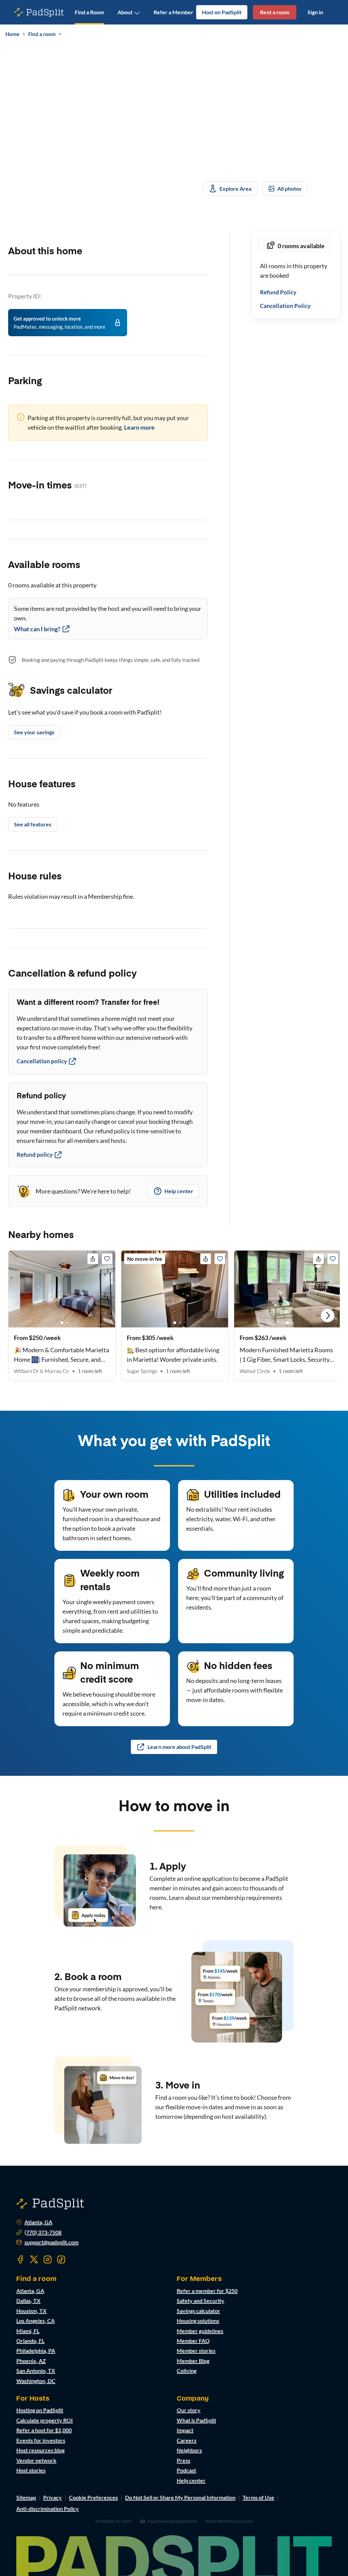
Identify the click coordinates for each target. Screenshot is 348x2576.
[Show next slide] (328, 1316)
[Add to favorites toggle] (107, 1259)
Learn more (139, 427)
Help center (179, 1191)
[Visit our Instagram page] (48, 2260)
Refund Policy (278, 292)
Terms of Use (258, 2497)
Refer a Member (173, 12)
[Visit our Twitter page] (34, 2260)
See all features (33, 824)
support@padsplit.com (51, 2242)
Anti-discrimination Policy (48, 2509)
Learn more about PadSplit (179, 1747)
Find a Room (89, 12)
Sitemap (26, 2497)
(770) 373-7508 (43, 2232)
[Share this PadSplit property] (93, 1259)
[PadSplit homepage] (39, 12)
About (125, 12)
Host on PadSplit (222, 12)
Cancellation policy (42, 1061)
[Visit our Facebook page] (20, 2260)
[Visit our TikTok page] (61, 2260)
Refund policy (35, 1155)
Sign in (315, 12)
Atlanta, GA (38, 2222)
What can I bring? (37, 629)
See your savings (34, 732)
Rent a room (275, 12)
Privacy (53, 2497)
